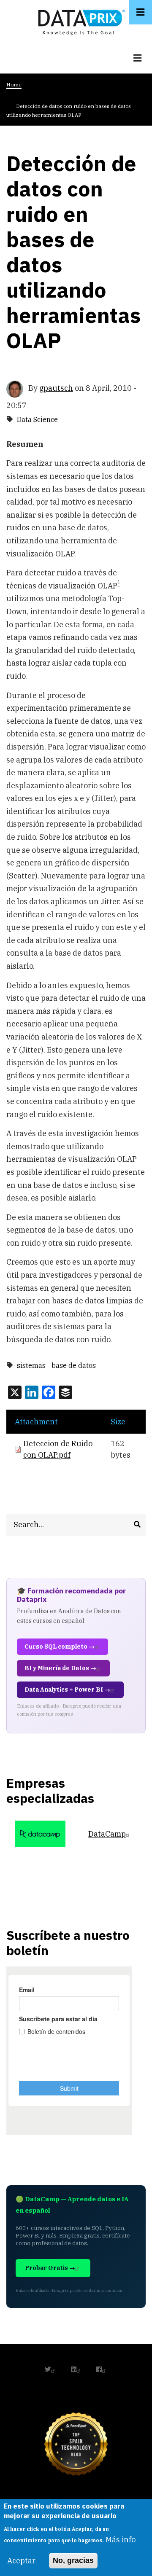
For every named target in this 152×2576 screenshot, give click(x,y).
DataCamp (107, 1834)
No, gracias (73, 2560)
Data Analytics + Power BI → (67, 1690)
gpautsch (56, 388)
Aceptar (21, 2561)
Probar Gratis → (50, 2268)
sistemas (31, 1365)
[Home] (79, 20)
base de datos (74, 1365)
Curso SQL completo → (60, 1647)
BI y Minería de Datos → (60, 1668)
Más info (121, 2540)
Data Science (37, 419)
